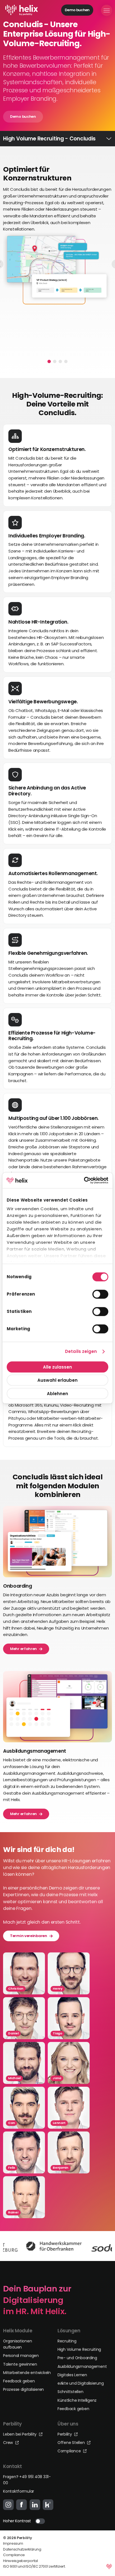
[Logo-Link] (22, 10)
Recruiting (67, 2341)
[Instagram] (8, 2505)
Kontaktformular (19, 2491)
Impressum (13, 2543)
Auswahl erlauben (57, 1380)
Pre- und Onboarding (77, 2358)
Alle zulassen (57, 1367)
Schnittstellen (70, 2392)
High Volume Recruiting (79, 2349)
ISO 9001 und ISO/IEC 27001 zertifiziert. (34, 2566)
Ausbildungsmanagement (82, 2366)
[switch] (100, 1294)
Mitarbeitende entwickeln (27, 2373)
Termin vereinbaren (29, 1935)
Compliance (70, 2451)
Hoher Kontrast (17, 2521)
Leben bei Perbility (20, 2434)
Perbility (65, 2434)
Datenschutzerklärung (22, 2549)
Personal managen (21, 2356)
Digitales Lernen (72, 2375)
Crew (9, 2443)
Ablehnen (57, 1393)
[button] (49, 361)
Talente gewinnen (20, 2364)
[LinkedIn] (35, 2505)
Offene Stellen (72, 2443)
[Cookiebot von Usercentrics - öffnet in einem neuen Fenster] (84, 1180)
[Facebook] (21, 2505)
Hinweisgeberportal (21, 2561)
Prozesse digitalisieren (23, 2389)
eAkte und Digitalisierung (81, 2383)
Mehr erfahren (23, 1648)
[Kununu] (48, 2505)
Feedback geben (19, 2381)
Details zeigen (81, 1351)
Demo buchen (77, 10)
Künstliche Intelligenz (77, 2400)
